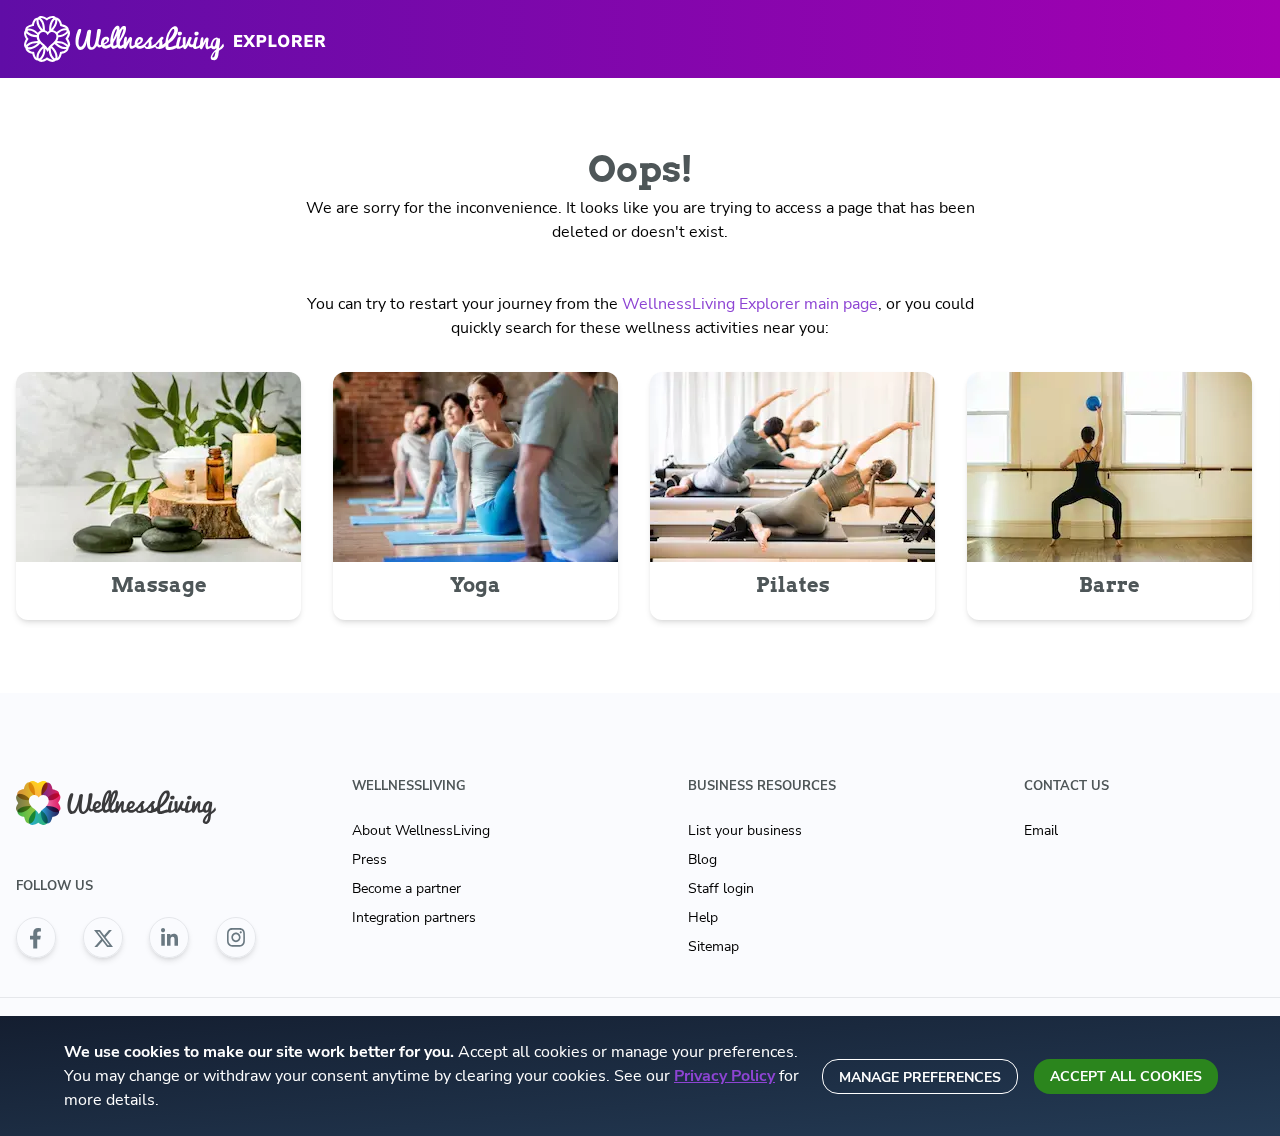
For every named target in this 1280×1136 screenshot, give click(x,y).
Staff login (721, 888)
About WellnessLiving (421, 830)
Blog (702, 859)
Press (369, 859)
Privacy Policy (724, 1076)
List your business (745, 830)
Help (703, 917)
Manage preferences (920, 1077)
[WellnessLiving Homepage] (136, 803)
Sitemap (713, 946)
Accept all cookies (1126, 1076)
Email (1041, 830)
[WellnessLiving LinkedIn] (169, 938)
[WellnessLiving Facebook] (36, 938)
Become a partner (406, 888)
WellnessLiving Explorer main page (750, 304)
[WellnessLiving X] (103, 938)
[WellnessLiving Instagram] (236, 938)
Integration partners (414, 917)
